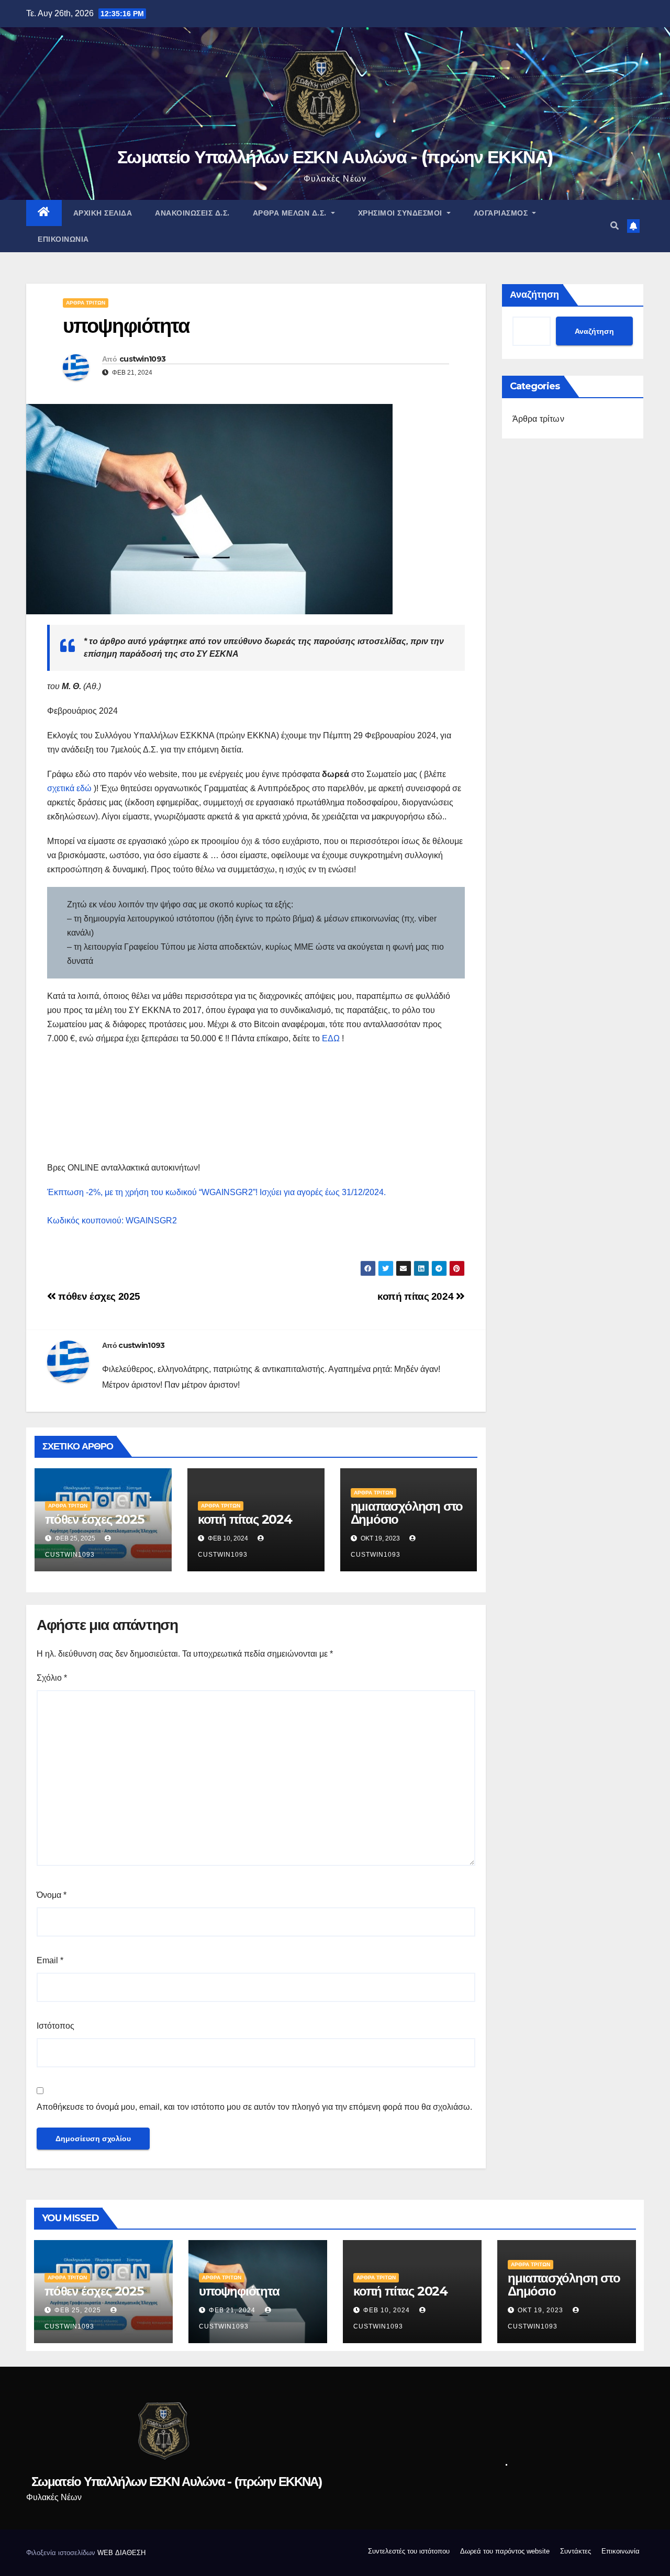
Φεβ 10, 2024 (387, 2310)
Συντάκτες (576, 2551)
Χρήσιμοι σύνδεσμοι (401, 213)
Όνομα (52, 1895)
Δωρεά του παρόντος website (505, 2551)
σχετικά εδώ (69, 788)
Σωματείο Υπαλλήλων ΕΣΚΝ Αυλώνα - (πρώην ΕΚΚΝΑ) (335, 157)
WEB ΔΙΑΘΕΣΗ (121, 2553)
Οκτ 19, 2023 (540, 2310)
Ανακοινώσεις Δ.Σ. (192, 213)
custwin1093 (142, 359)
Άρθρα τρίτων (86, 303)
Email (50, 1960)
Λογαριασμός (502, 213)
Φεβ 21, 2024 (232, 2310)
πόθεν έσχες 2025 (98, 1296)
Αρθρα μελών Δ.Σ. (291, 213)
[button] (615, 226)
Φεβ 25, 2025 (78, 2310)
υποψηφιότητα (239, 2291)
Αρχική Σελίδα (103, 213)
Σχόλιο (52, 1678)
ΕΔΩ (331, 1038)
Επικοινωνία (63, 239)
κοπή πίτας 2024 (417, 1296)
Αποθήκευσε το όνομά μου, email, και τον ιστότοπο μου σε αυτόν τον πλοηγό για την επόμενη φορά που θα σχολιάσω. (254, 2107)
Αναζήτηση (534, 295)
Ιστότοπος (55, 2026)
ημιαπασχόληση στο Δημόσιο (407, 1513)
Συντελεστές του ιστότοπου (409, 2551)
